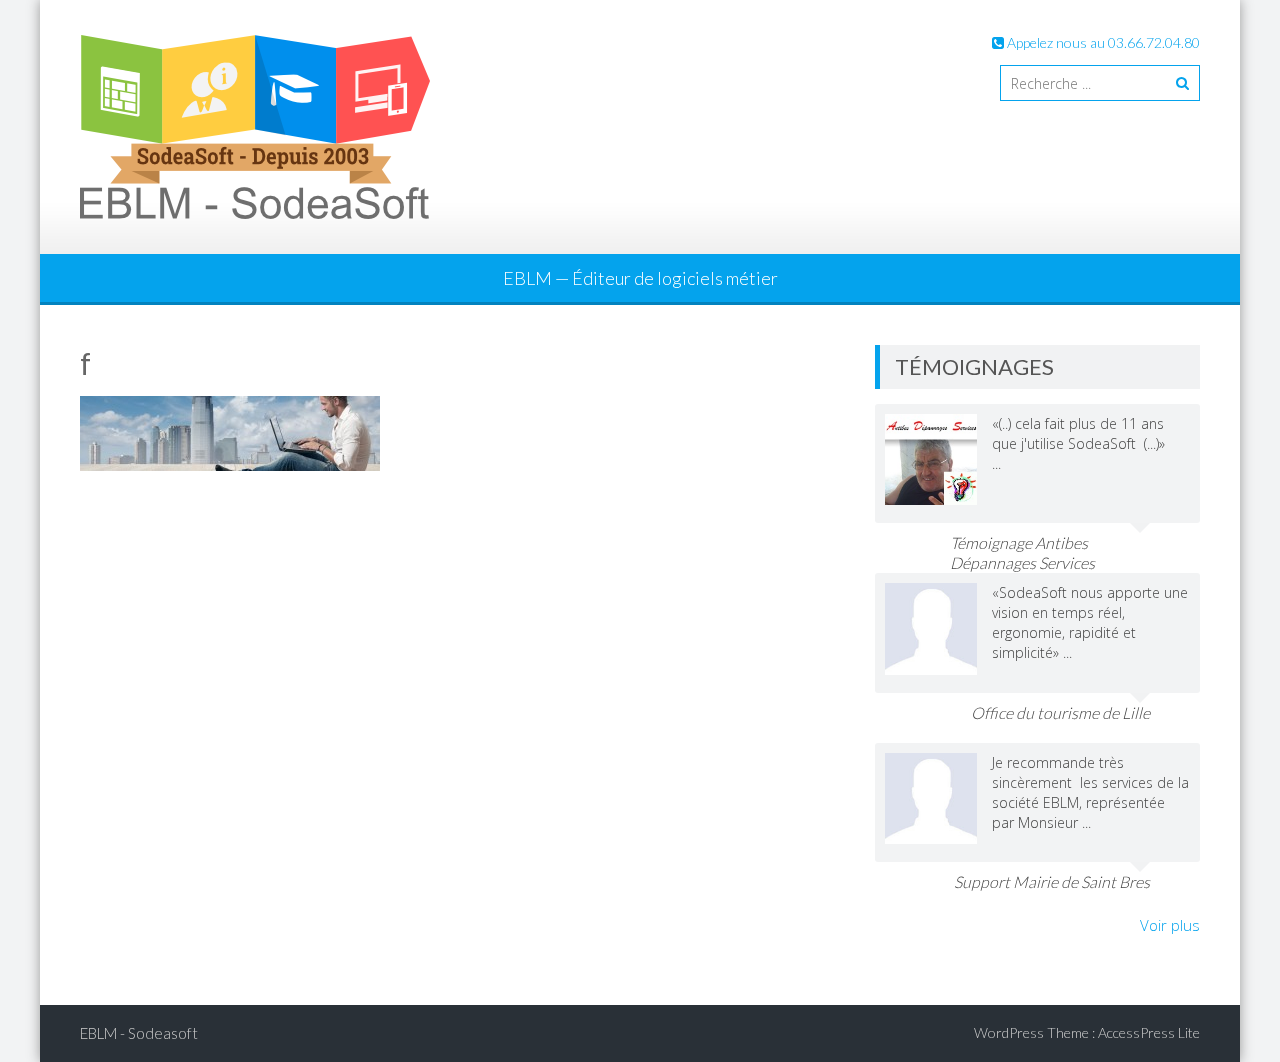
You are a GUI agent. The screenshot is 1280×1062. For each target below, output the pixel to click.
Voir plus (1170, 925)
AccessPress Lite (1149, 1032)
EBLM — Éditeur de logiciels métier (640, 278)
